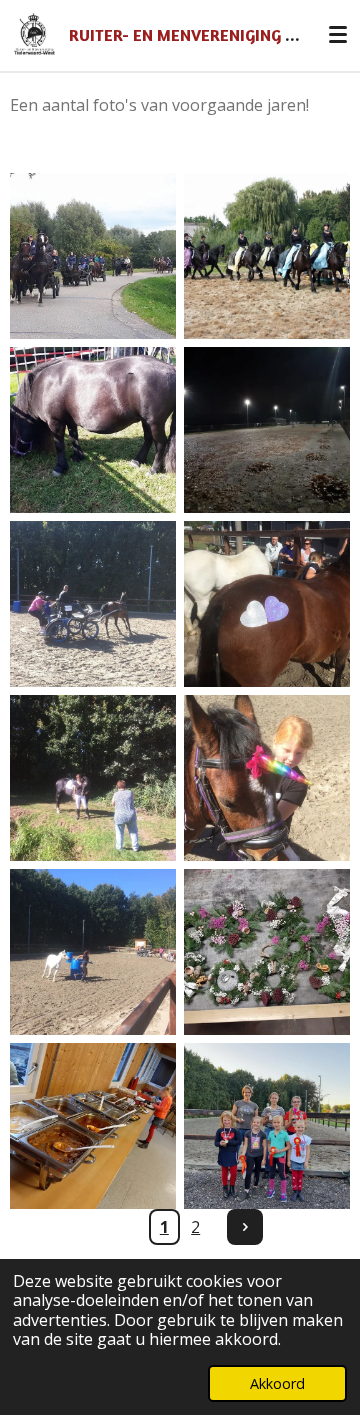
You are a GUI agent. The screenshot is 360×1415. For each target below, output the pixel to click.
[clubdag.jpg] (93, 604)
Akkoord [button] (277, 1383)
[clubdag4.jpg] (267, 778)
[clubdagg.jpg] (93, 952)
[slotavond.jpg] (93, 1126)
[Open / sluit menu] (338, 35)
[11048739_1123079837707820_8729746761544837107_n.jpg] (93, 430)
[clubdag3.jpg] (267, 604)
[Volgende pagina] (245, 1227)
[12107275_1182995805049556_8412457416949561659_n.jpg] (267, 256)
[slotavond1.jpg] (267, 1126)
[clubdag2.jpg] (93, 778)
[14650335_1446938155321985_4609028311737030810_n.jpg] (93, 256)
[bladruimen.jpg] (267, 430)
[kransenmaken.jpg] (267, 952)
